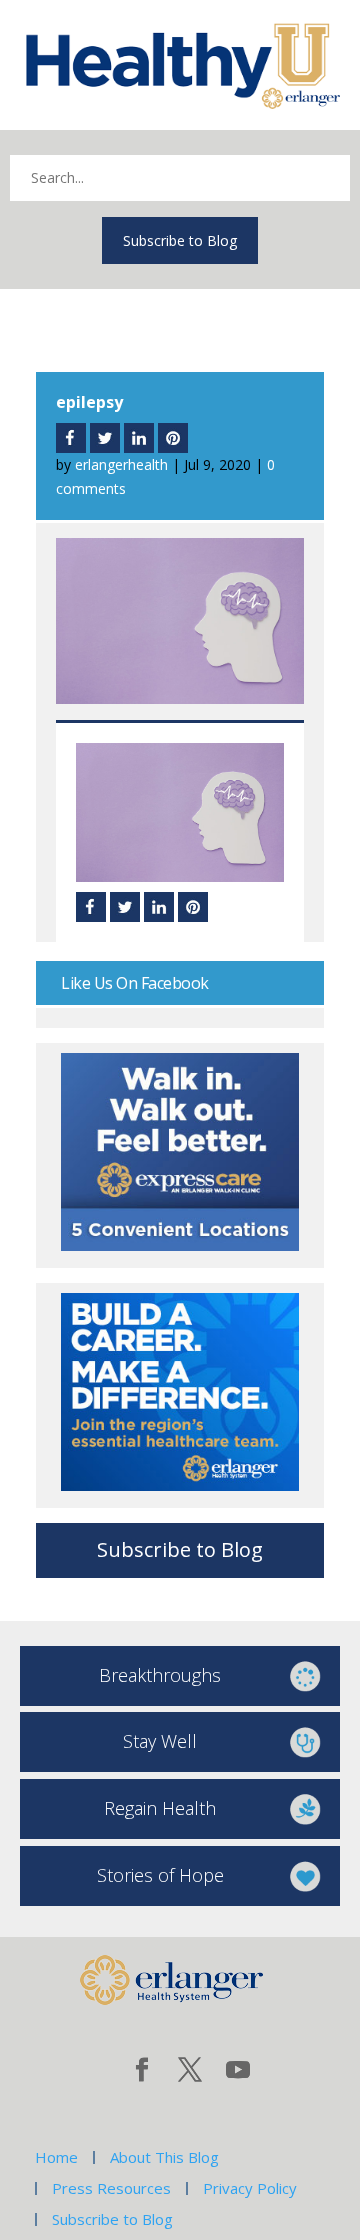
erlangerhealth (121, 464)
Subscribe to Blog (180, 240)
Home (56, 2157)
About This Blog (164, 2157)
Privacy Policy (250, 2188)
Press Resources (111, 2188)
